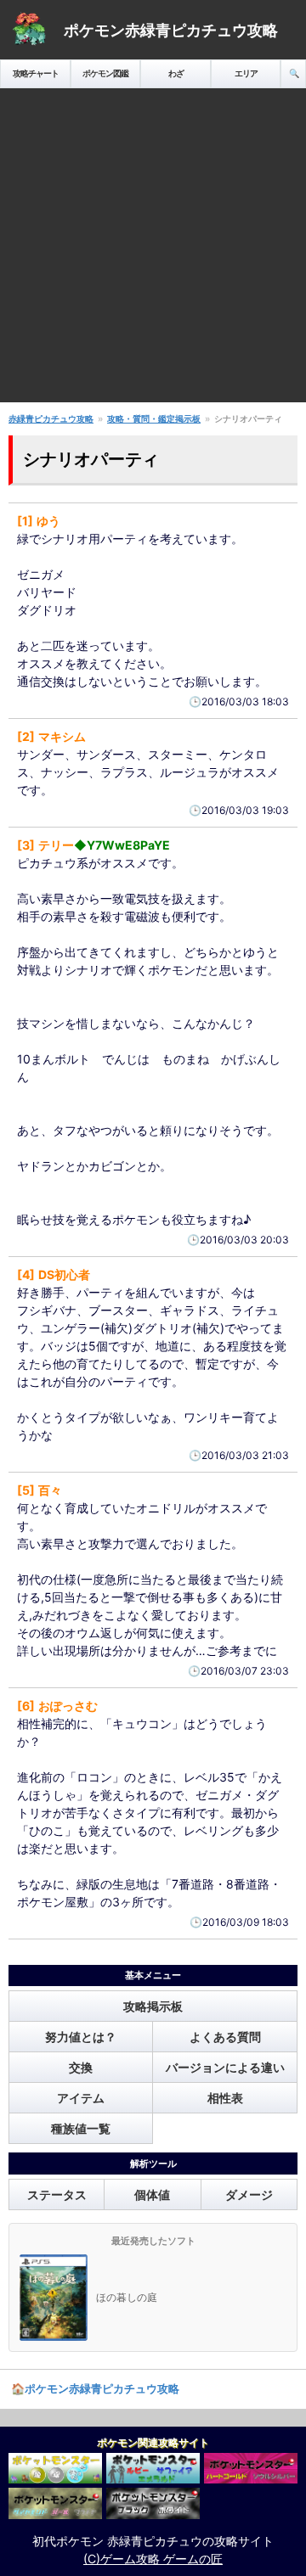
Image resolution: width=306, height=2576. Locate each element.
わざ (176, 73)
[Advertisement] (153, 250)
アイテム (81, 2098)
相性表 (225, 2098)
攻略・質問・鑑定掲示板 (154, 418)
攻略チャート (36, 73)
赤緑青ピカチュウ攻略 (51, 418)
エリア (246, 73)
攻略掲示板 (153, 2006)
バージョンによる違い (225, 2067)
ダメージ (249, 2194)
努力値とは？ (81, 2037)
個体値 (152, 2194)
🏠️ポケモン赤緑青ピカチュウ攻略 (95, 2388)
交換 (81, 2067)
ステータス (57, 2194)
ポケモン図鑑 (105, 73)
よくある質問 (225, 2037)
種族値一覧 (81, 2128)
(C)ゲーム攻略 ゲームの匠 (153, 2559)
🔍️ (294, 73)
